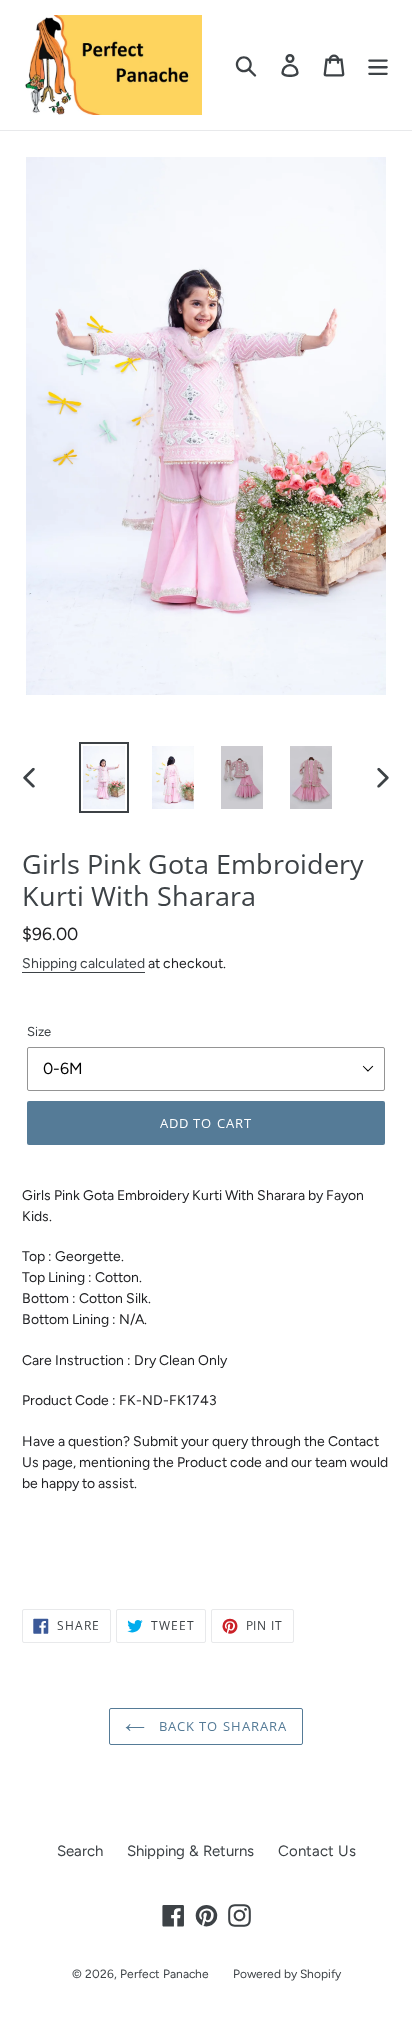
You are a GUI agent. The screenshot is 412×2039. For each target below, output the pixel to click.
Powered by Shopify (287, 1974)
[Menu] (378, 65)
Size (39, 1031)
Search (80, 1851)
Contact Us (317, 1851)
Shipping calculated (83, 963)
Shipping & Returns (190, 1851)
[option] (104, 777)
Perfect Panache (164, 1974)
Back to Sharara (221, 1726)
